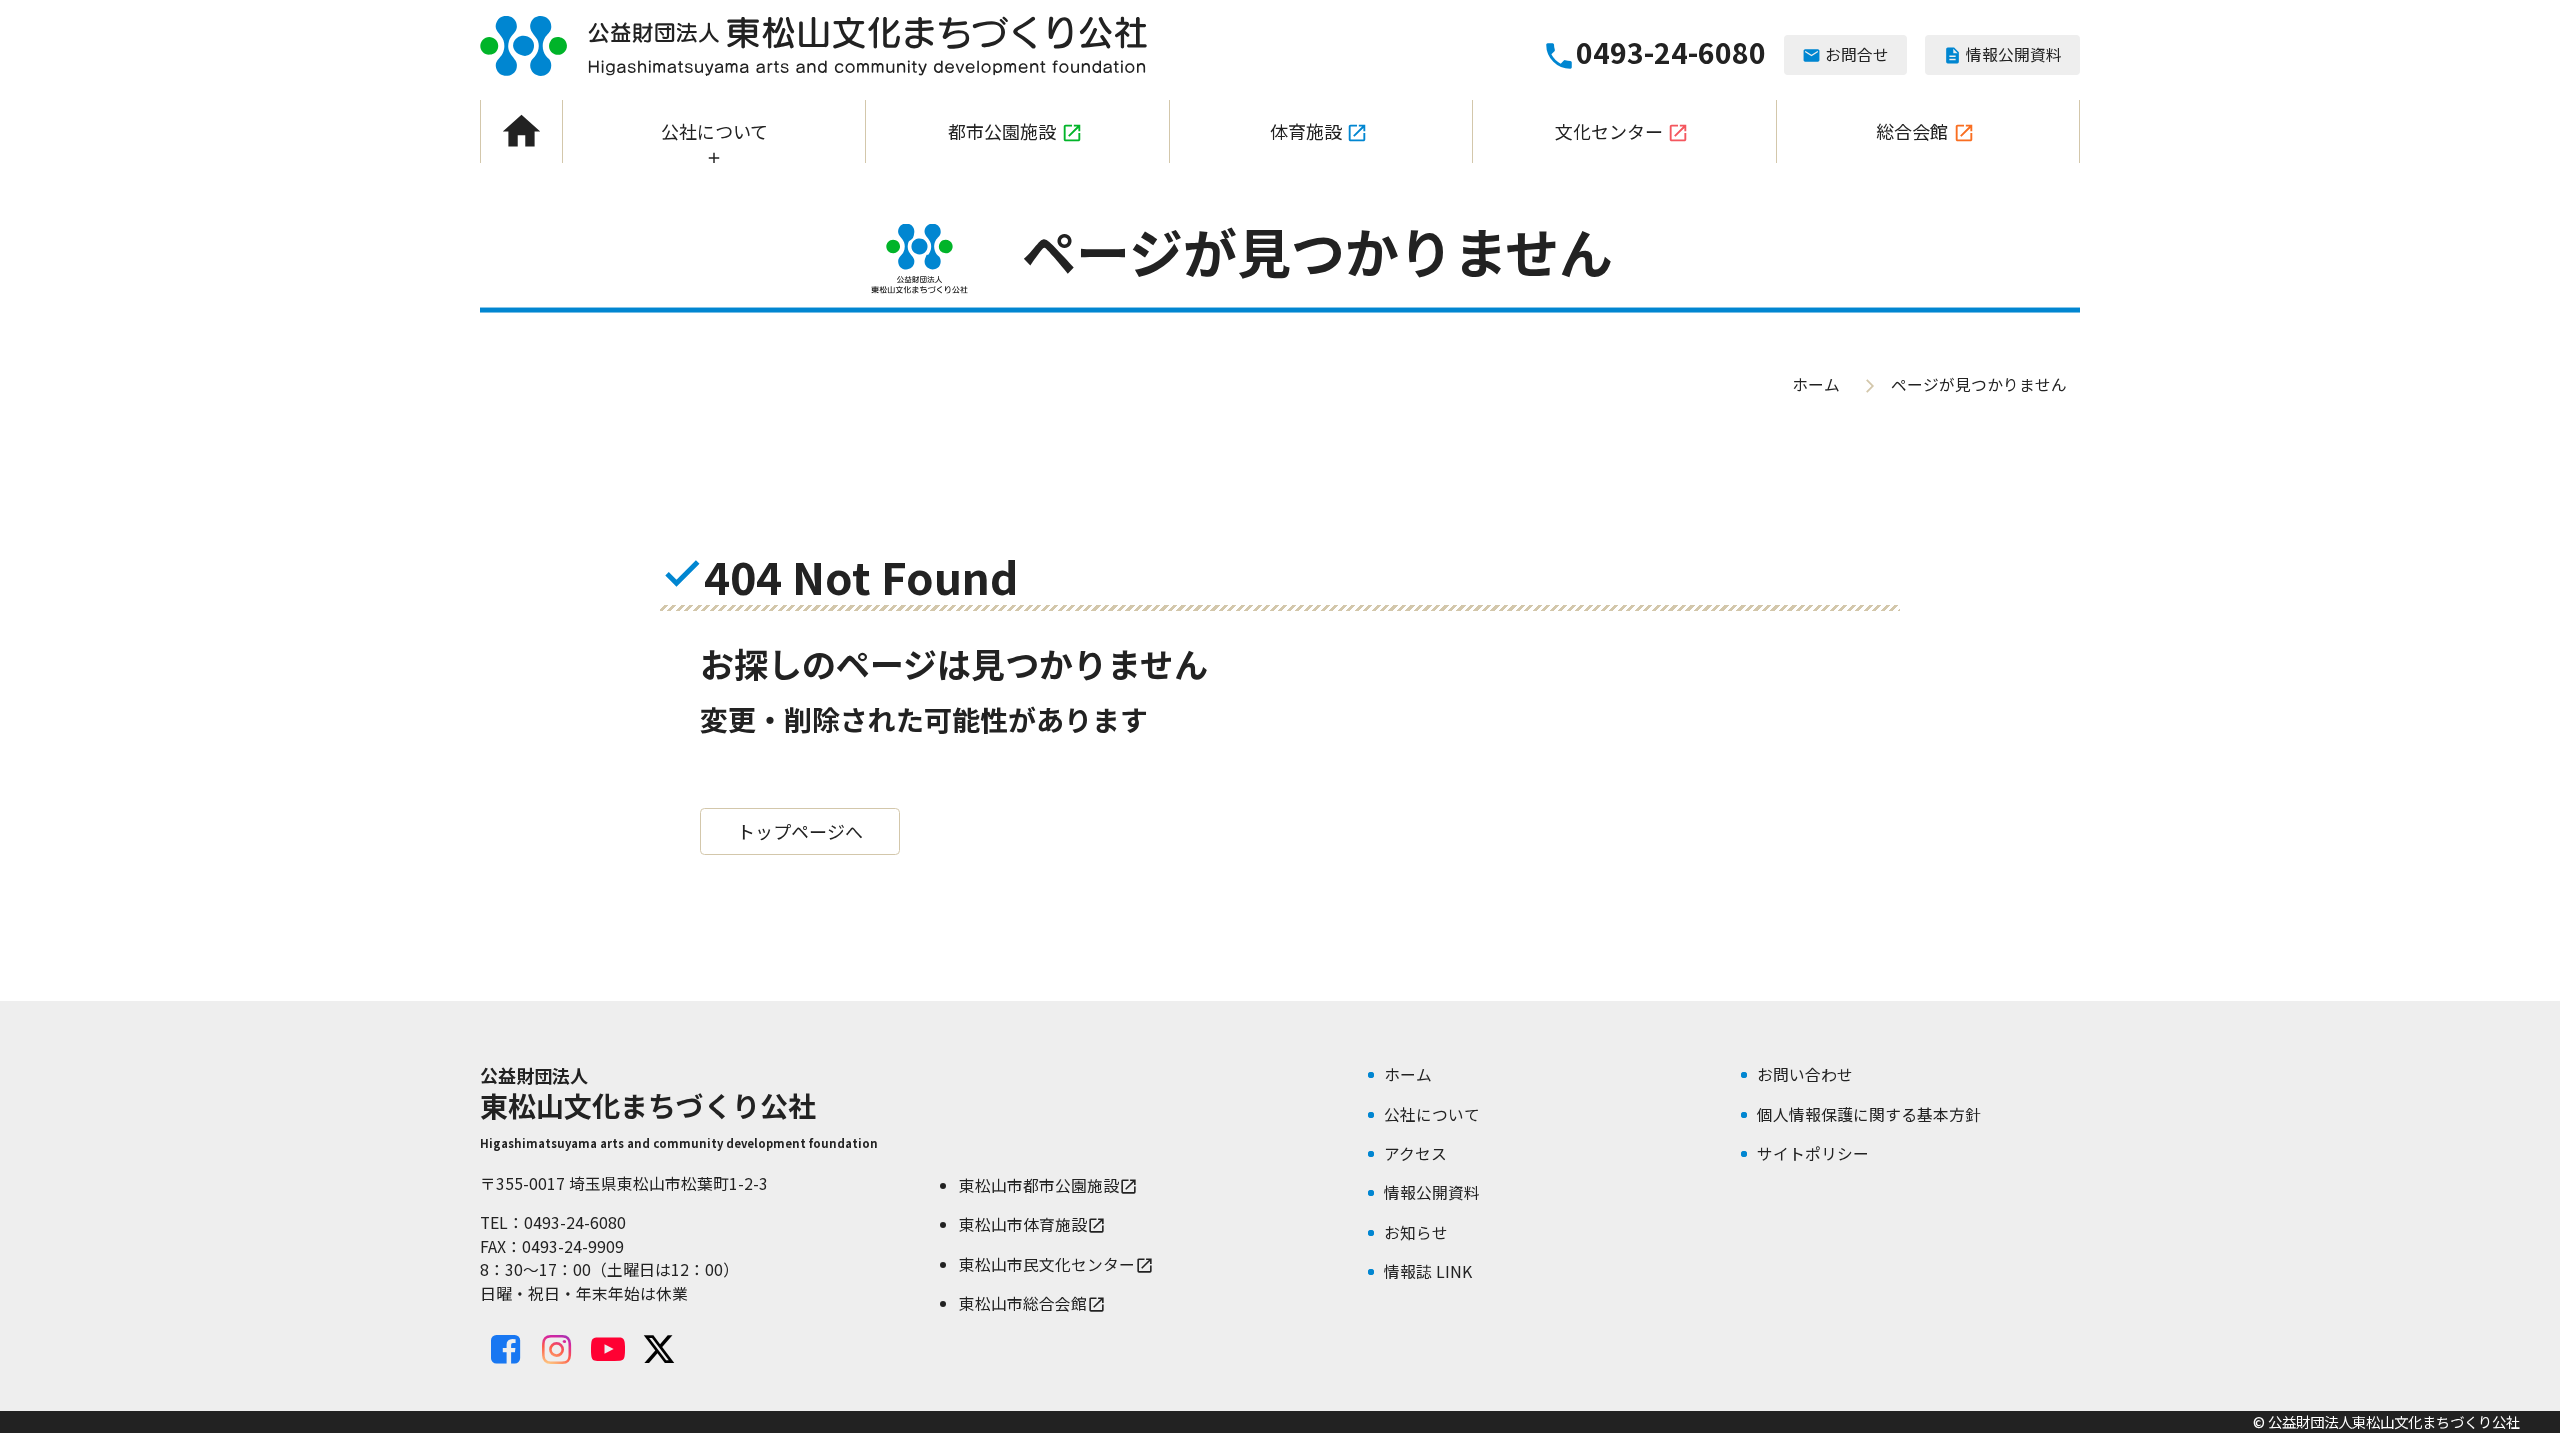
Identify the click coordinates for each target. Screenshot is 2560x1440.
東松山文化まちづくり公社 (813, 46)
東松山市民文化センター (1056, 1264)
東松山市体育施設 (1032, 1224)
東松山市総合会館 (1032, 1303)
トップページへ (800, 831)
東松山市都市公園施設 (1048, 1185)
